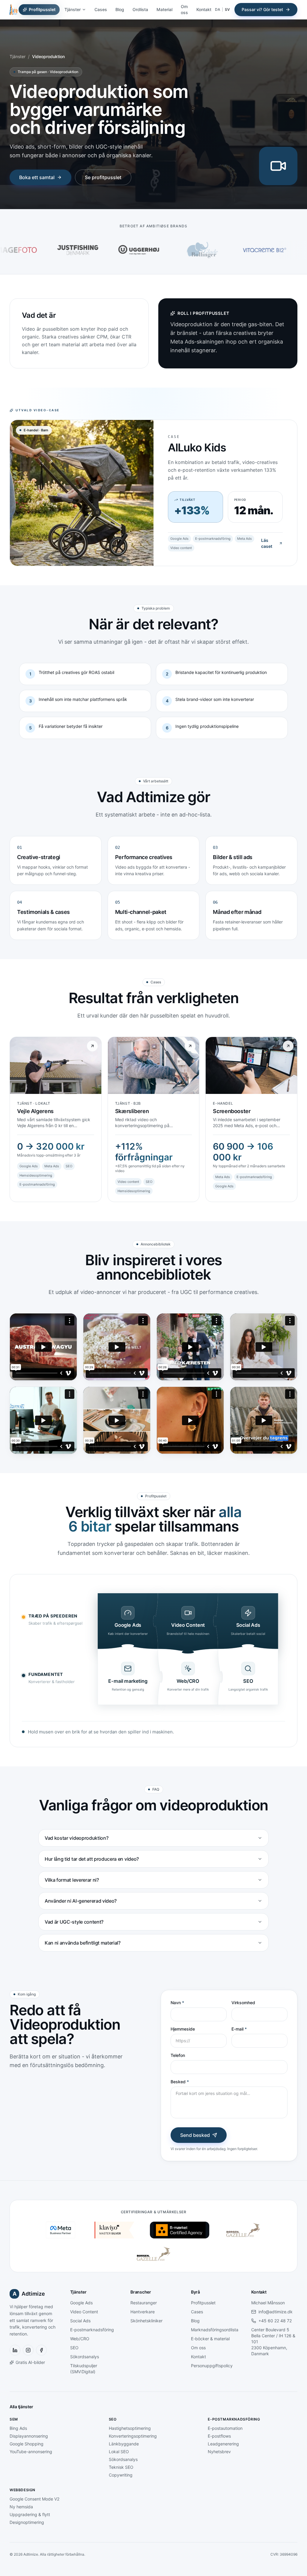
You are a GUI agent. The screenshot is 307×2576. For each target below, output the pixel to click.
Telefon (178, 2055)
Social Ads (80, 2321)
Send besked (195, 2135)
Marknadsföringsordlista (215, 2330)
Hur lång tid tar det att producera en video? (92, 1859)
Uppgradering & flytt (30, 2514)
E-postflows (219, 2436)
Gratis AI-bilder (30, 2362)
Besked (180, 2082)
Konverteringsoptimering (133, 2436)
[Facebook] (41, 2350)
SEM (14, 2419)
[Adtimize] (13, 10)
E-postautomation (225, 2428)
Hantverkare (143, 2312)
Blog (120, 9)
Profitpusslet (42, 9)
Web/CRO (80, 2339)
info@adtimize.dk (276, 2312)
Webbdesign (22, 2490)
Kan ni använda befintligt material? (83, 1943)
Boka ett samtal (37, 177)
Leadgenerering (223, 2444)
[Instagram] (28, 2350)
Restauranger (144, 2303)
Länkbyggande (124, 2444)
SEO (74, 2348)
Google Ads (81, 2303)
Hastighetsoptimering (130, 2428)
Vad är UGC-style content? (74, 1922)
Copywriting (121, 2475)
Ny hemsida (21, 2507)
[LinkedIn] (15, 2350)
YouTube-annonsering (31, 2452)
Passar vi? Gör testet (262, 9)
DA (218, 9)
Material (164, 9)
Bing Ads (18, 2428)
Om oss (184, 9)
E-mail (239, 2029)
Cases (101, 9)
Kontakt (204, 9)
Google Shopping (27, 2444)
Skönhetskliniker (146, 2321)
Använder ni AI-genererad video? (81, 1901)
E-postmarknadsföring (92, 2330)
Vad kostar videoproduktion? (76, 1838)
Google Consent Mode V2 (34, 2499)
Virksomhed (243, 2003)
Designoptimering (27, 2522)
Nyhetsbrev (219, 2452)
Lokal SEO (119, 2452)
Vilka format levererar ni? (72, 1880)
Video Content (84, 2312)
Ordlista (140, 9)
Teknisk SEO (121, 2467)
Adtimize (29, 2294)
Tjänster (73, 9)
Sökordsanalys (85, 2357)
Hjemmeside (183, 2029)
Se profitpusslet (103, 177)
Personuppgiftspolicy (212, 2366)
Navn (177, 2003)
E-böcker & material (210, 2339)
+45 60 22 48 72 (275, 2321)
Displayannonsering (29, 2436)
